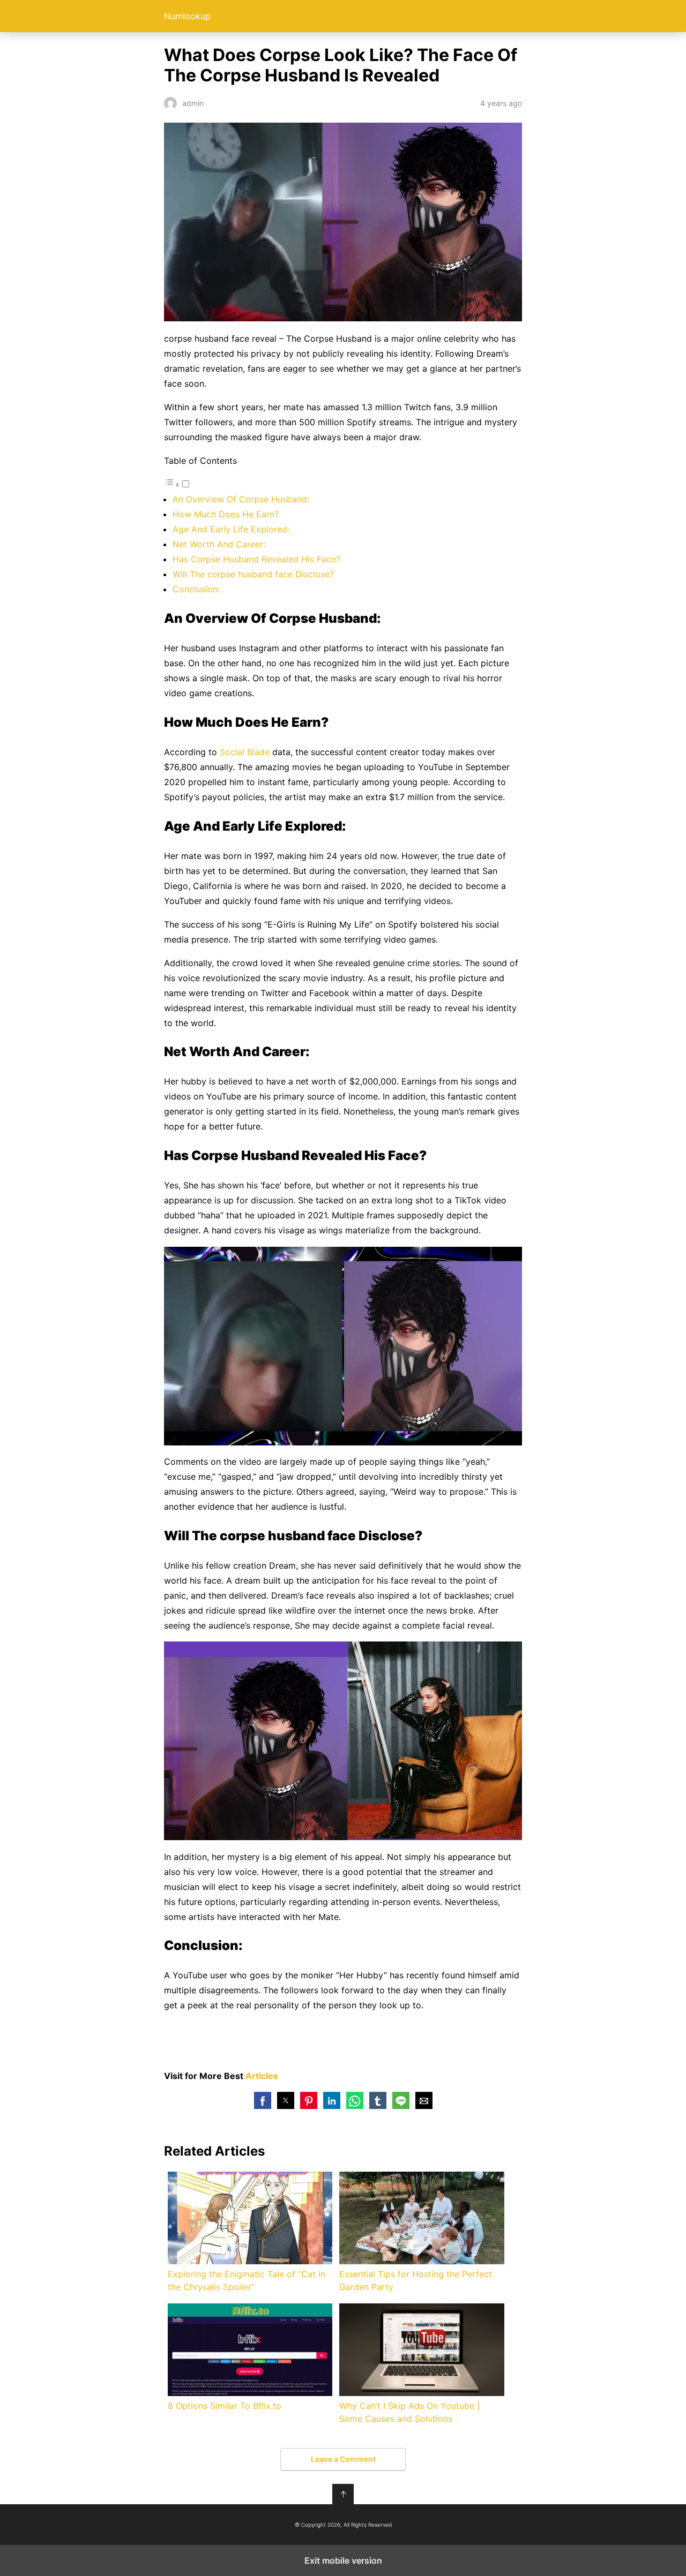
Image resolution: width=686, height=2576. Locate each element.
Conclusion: (196, 589)
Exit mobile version (343, 2560)
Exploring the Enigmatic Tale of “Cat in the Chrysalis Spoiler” (247, 2280)
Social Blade (245, 752)
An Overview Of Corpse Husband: (241, 499)
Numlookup (187, 16)
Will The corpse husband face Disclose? (253, 574)
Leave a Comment (343, 2459)
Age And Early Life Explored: (231, 529)
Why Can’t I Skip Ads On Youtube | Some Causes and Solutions (409, 2412)
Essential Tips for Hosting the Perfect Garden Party (416, 2280)
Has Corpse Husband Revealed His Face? (256, 559)
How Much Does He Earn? (226, 514)
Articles (262, 2076)
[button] (263, 2100)
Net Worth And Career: (219, 544)
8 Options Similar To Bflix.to (225, 2406)
